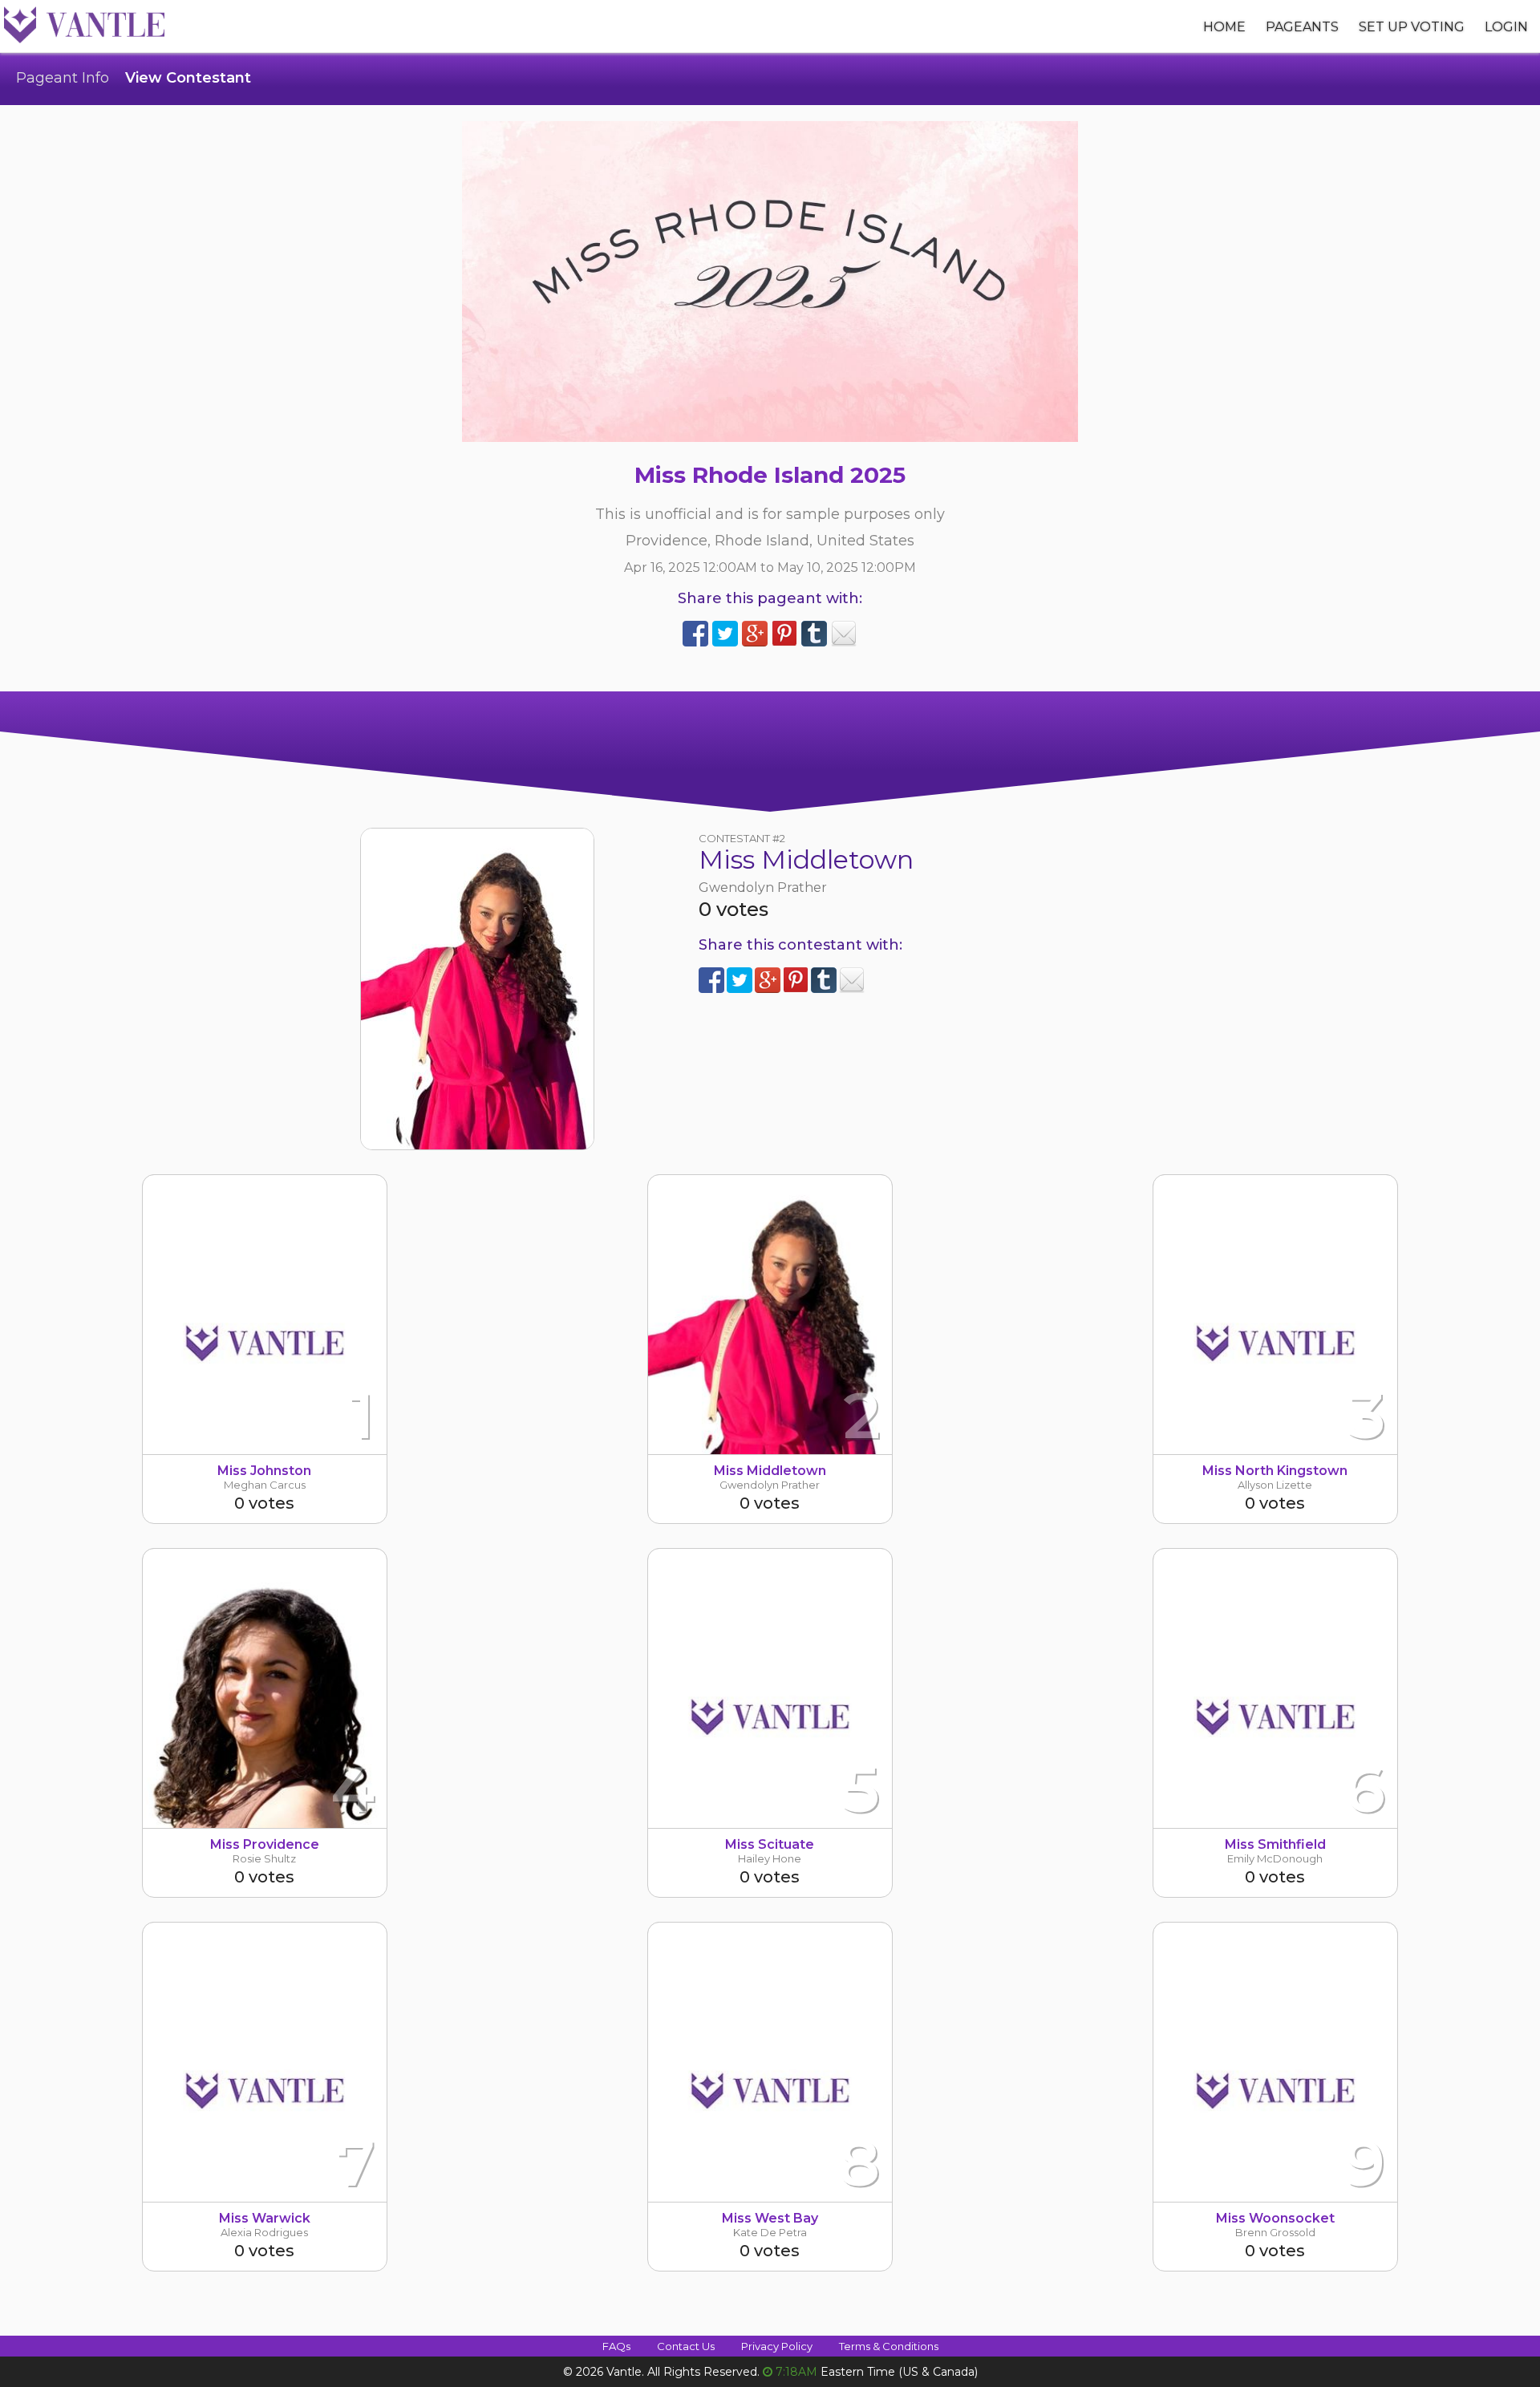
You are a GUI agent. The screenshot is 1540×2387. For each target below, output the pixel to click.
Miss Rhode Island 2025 (770, 475)
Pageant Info (63, 78)
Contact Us (686, 2346)
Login (1506, 27)
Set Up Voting (1412, 27)
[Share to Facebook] (695, 634)
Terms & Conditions (889, 2346)
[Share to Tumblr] (814, 634)
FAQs (616, 2346)
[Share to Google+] (755, 634)
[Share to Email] (844, 634)
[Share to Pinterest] (784, 634)
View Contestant (188, 78)
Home (1224, 27)
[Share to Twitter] (725, 634)
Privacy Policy (777, 2346)
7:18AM (796, 2372)
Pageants (1302, 27)
